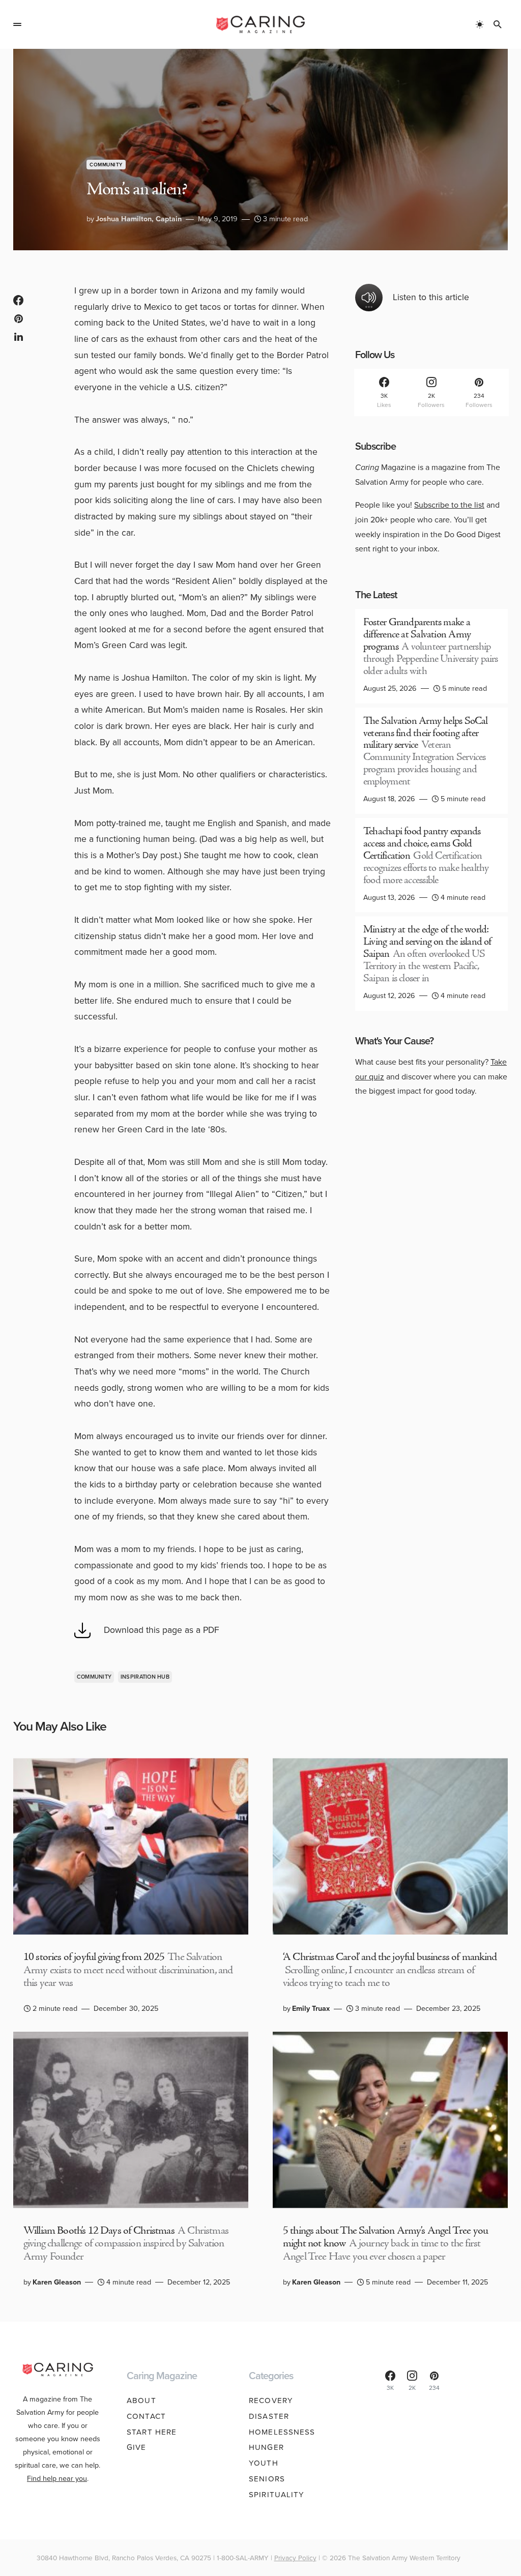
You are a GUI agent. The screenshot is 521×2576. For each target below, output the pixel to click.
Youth (264, 2463)
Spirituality (277, 2495)
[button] (17, 24)
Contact (146, 2416)
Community (106, 165)
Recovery (271, 2401)
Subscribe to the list (449, 505)
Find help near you (57, 2478)
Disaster (269, 2416)
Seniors (267, 2479)
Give (137, 2447)
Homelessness (282, 2432)
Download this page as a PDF (162, 1630)
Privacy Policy (295, 2558)
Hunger (266, 2447)
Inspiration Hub (145, 1677)
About (141, 2401)
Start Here (152, 2432)
